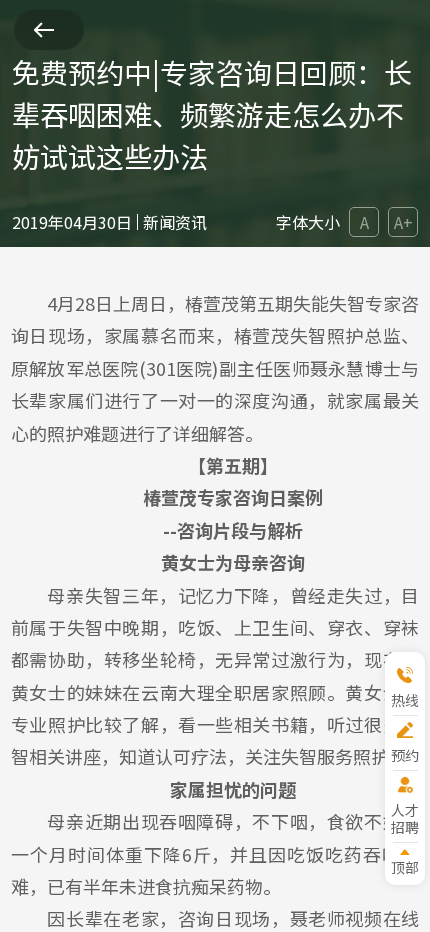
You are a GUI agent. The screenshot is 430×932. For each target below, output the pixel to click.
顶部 (405, 866)
